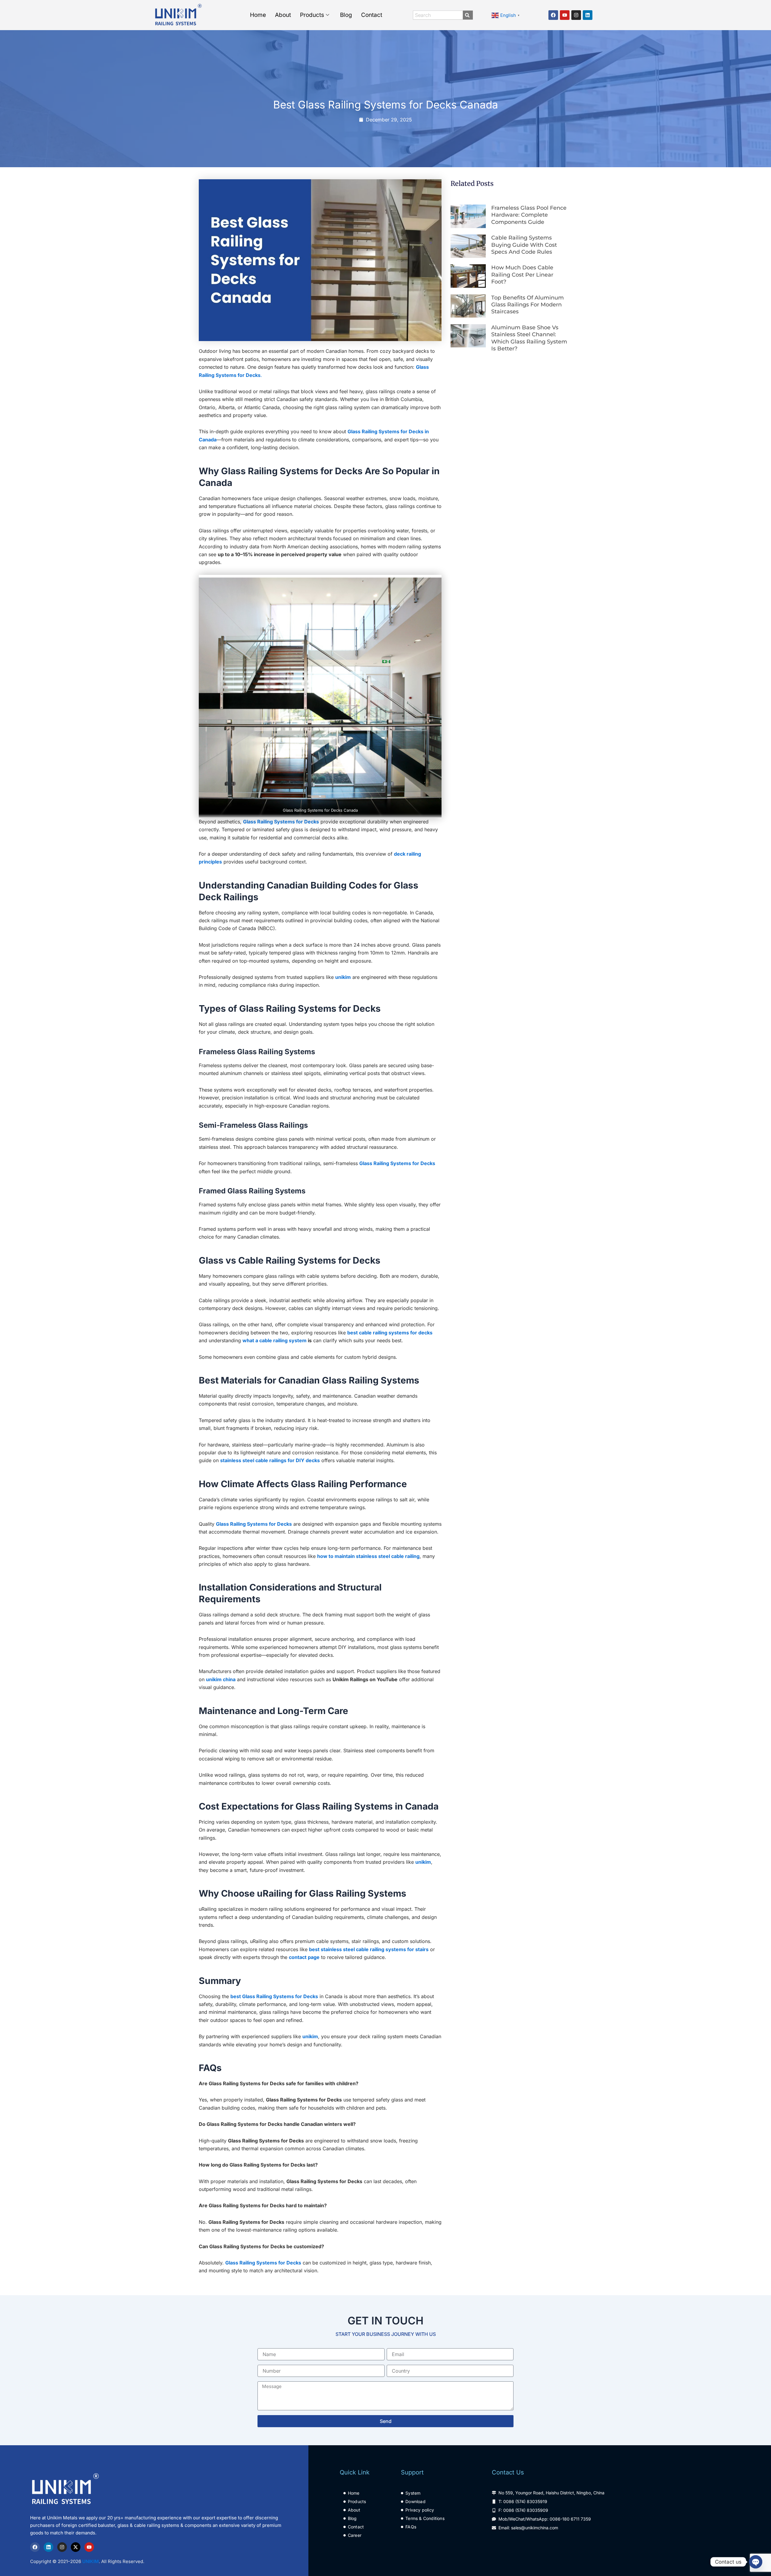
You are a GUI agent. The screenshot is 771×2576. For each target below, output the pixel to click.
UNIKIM (91, 2561)
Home (258, 15)
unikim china (221, 1679)
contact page (304, 1957)
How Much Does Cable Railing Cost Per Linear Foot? (522, 275)
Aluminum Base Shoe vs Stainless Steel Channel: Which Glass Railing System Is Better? (529, 338)
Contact (372, 15)
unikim (343, 977)
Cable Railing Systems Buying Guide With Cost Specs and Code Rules (524, 245)
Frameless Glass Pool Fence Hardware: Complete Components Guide (529, 215)
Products (312, 15)
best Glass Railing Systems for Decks (274, 1996)
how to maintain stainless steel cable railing (368, 1556)
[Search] (466, 15)
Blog (346, 15)
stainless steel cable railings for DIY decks (270, 1460)
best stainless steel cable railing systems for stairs (369, 1949)
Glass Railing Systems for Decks (281, 822)
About (283, 15)
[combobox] (438, 15)
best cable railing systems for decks (390, 1333)
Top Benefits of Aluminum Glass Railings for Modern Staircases (528, 305)
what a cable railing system (275, 1340)
